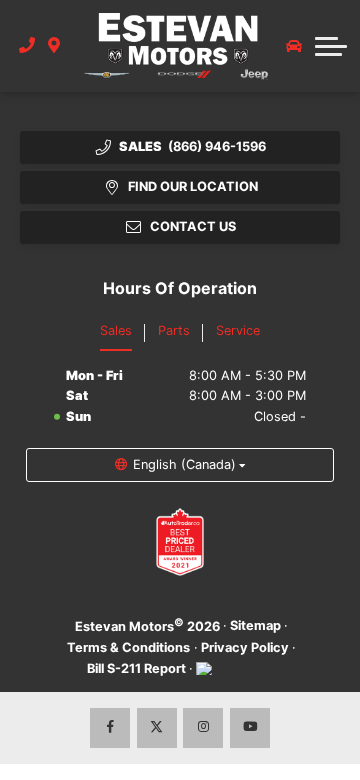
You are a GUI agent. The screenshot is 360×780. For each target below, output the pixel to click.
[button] (331, 46)
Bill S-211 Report (136, 668)
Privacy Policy (245, 647)
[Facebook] (110, 728)
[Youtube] (250, 728)
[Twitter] (157, 728)
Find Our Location (193, 186)
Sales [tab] (116, 330)
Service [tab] (238, 330)
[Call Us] (27, 46)
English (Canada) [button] (184, 464)
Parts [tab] (174, 330)
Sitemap (255, 625)
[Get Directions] (54, 46)
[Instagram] (203, 728)
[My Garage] (294, 46)
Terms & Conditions (128, 647)
